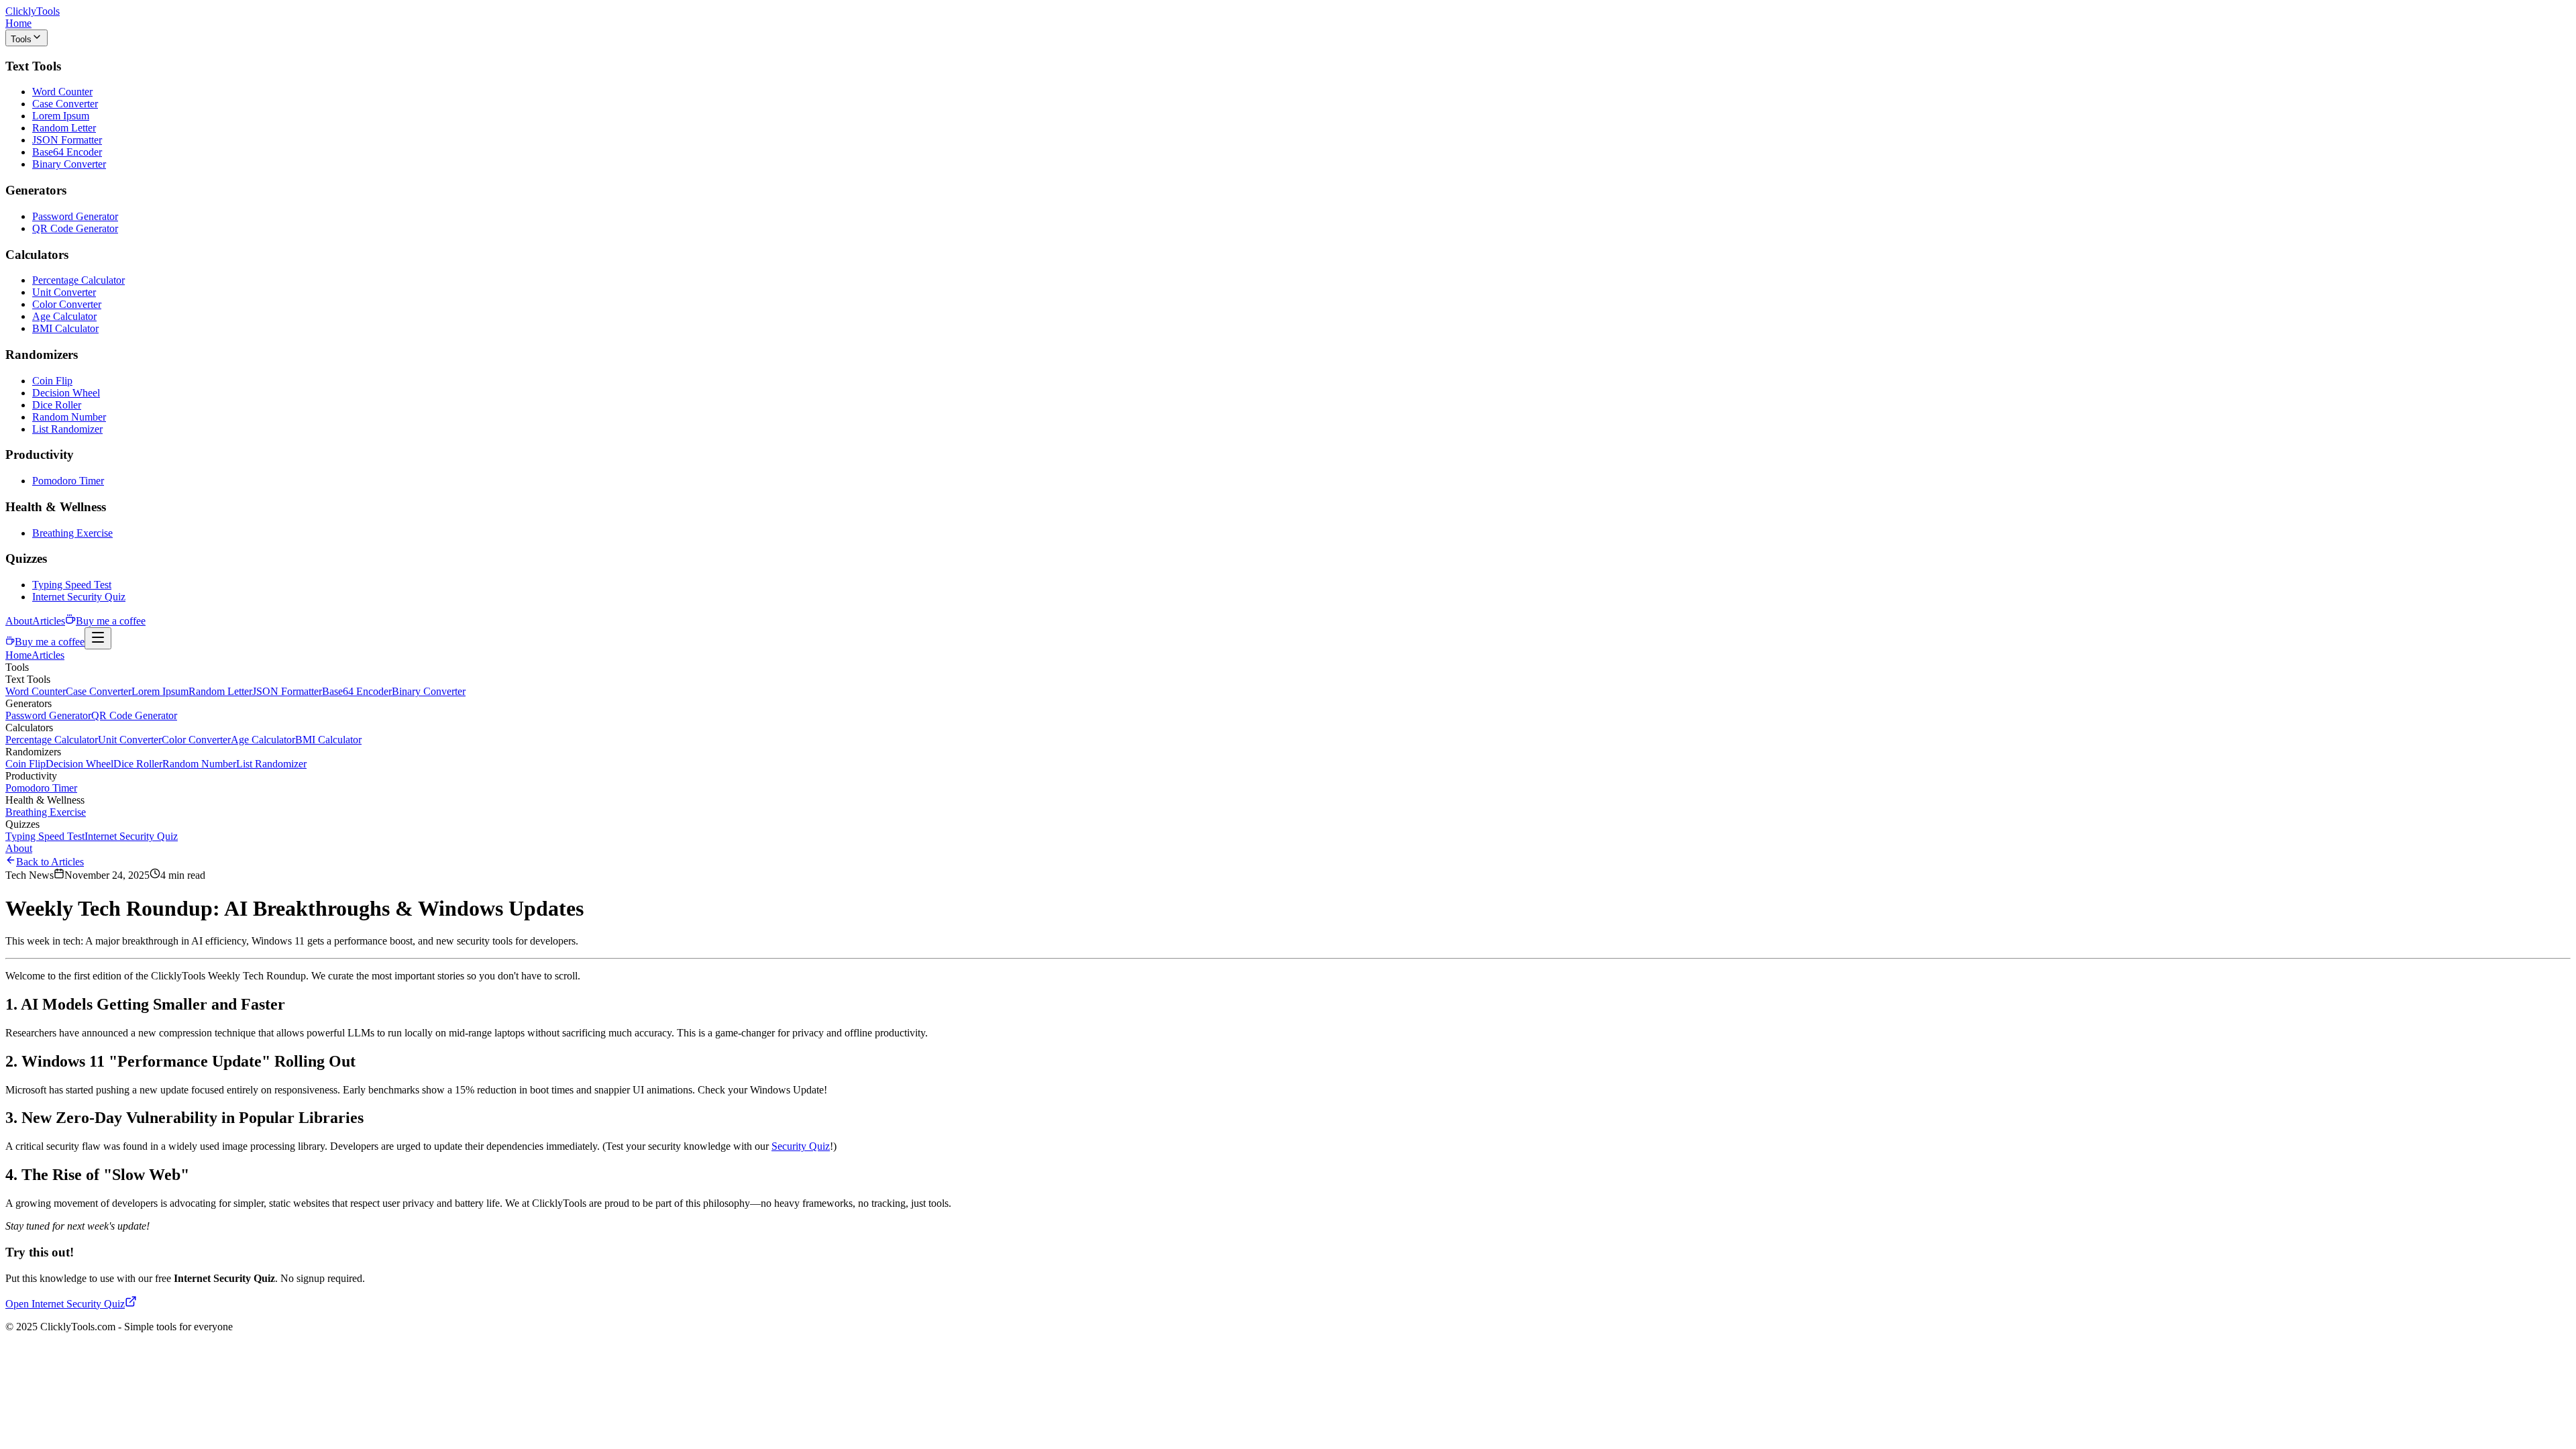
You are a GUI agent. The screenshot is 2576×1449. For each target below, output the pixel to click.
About (19, 621)
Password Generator (75, 216)
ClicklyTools (33, 11)
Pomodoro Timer (68, 481)
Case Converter (65, 104)
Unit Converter (64, 292)
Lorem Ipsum (61, 116)
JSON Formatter (67, 140)
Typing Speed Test (72, 585)
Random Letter (64, 128)
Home (18, 23)
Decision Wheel (66, 393)
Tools (21, 39)
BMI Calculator (65, 328)
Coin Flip (52, 381)
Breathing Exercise (72, 533)
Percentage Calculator (78, 280)
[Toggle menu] (98, 638)
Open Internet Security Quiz (65, 1304)
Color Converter (67, 304)
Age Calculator (64, 316)
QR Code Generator (75, 228)
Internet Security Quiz (79, 597)
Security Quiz (801, 1146)
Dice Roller (57, 405)
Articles (49, 621)
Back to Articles (50, 862)
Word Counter (62, 92)
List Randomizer (67, 429)
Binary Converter (69, 164)
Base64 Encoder (67, 152)
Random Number (69, 417)
